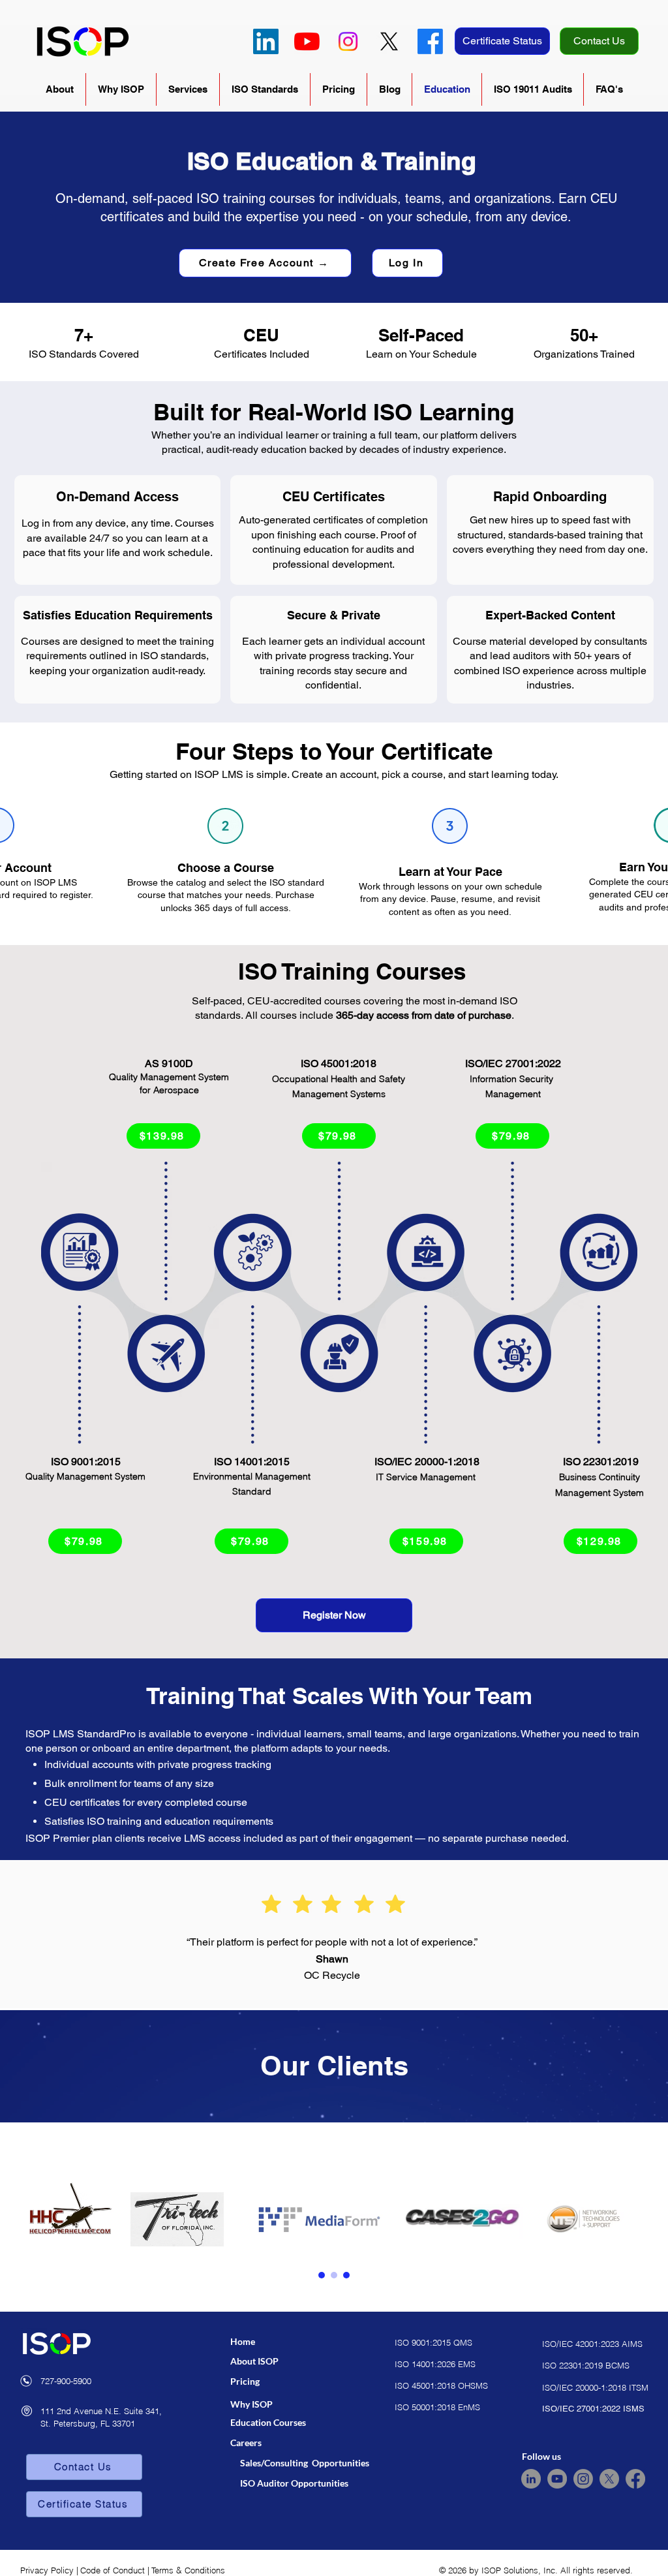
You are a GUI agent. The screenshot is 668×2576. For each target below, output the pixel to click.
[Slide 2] (334, 2275)
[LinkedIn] (266, 41)
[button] (60, 89)
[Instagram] (348, 41)
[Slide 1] (322, 2275)
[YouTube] (307, 41)
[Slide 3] (346, 2275)
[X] (389, 41)
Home (243, 2341)
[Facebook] (430, 41)
